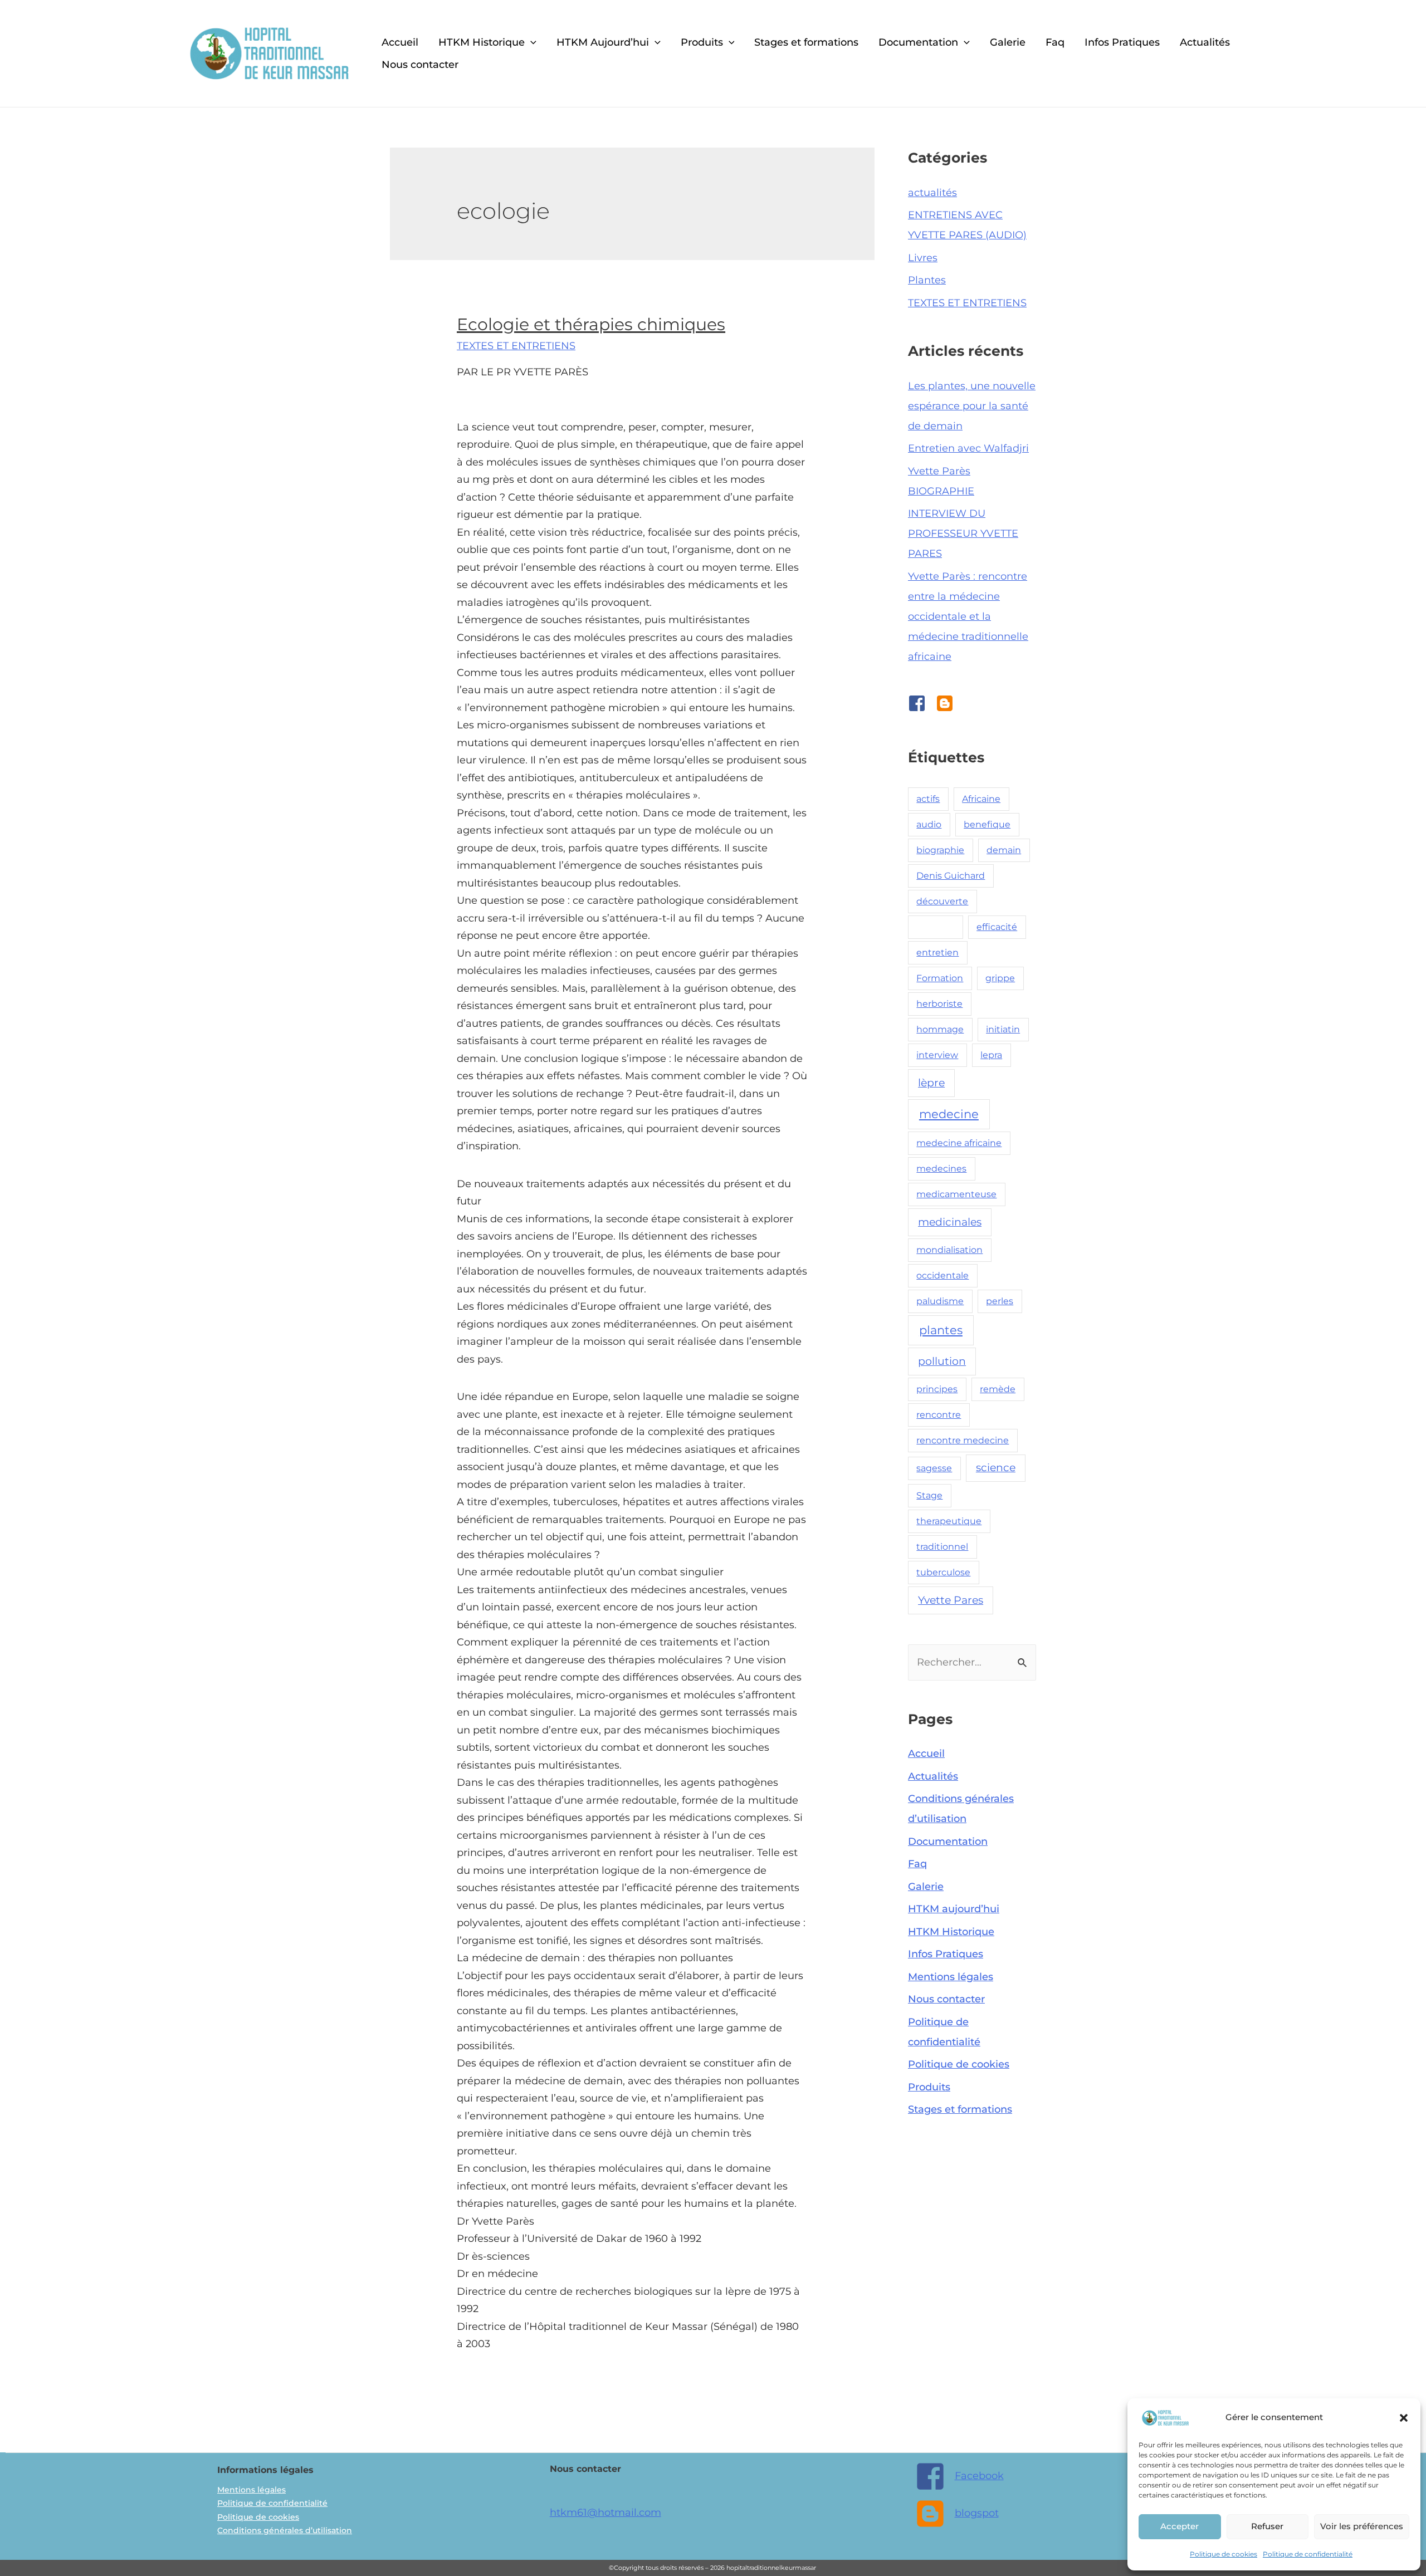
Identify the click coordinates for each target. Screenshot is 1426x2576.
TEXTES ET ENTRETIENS (516, 346)
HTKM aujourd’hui (954, 1909)
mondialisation (949, 1250)
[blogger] (948, 703)
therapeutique (949, 1521)
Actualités (1205, 42)
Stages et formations (806, 42)
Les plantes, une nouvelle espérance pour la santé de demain (972, 406)
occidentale (942, 1275)
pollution (942, 1361)
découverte (942, 901)
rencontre (939, 1415)
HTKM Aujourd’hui (603, 42)
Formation (940, 978)
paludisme (940, 1301)
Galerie (1008, 42)
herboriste (939, 1004)
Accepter (1180, 2526)
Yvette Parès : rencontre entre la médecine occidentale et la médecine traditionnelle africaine (968, 616)
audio (929, 824)
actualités (932, 193)
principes (937, 1389)
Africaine (981, 799)
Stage (929, 1495)
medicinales (950, 1222)
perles (1000, 1301)
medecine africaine (959, 1143)
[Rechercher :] (972, 1662)
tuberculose (943, 1572)
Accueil (400, 42)
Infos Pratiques (1122, 42)
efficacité (997, 927)
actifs (928, 799)
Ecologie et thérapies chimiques (591, 324)
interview (937, 1055)
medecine (949, 1114)
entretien (937, 952)
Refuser (1267, 2526)
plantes (941, 1330)
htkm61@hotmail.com (605, 2513)
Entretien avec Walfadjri (968, 448)
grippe (1000, 978)
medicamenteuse (956, 1194)
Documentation (918, 42)
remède (998, 1389)
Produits (702, 42)
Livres (923, 258)
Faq (1055, 42)
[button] (1404, 2418)
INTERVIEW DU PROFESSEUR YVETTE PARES (963, 533)
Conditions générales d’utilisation (285, 2530)
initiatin (1003, 1029)
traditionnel (942, 1547)
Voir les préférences (1362, 2526)
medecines (941, 1169)
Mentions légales (951, 1977)
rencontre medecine (963, 1440)
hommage (940, 1029)
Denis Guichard (951, 876)
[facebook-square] (922, 703)
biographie (940, 850)
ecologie (935, 927)
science (996, 1468)
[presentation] (531, 42)
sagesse (934, 1468)
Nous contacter (420, 65)
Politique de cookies (1224, 2554)
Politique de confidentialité (1308, 2554)
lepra (991, 1055)
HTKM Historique (482, 42)
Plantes (927, 280)
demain (1004, 850)
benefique (987, 824)
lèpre (931, 1083)
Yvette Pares (951, 1600)
